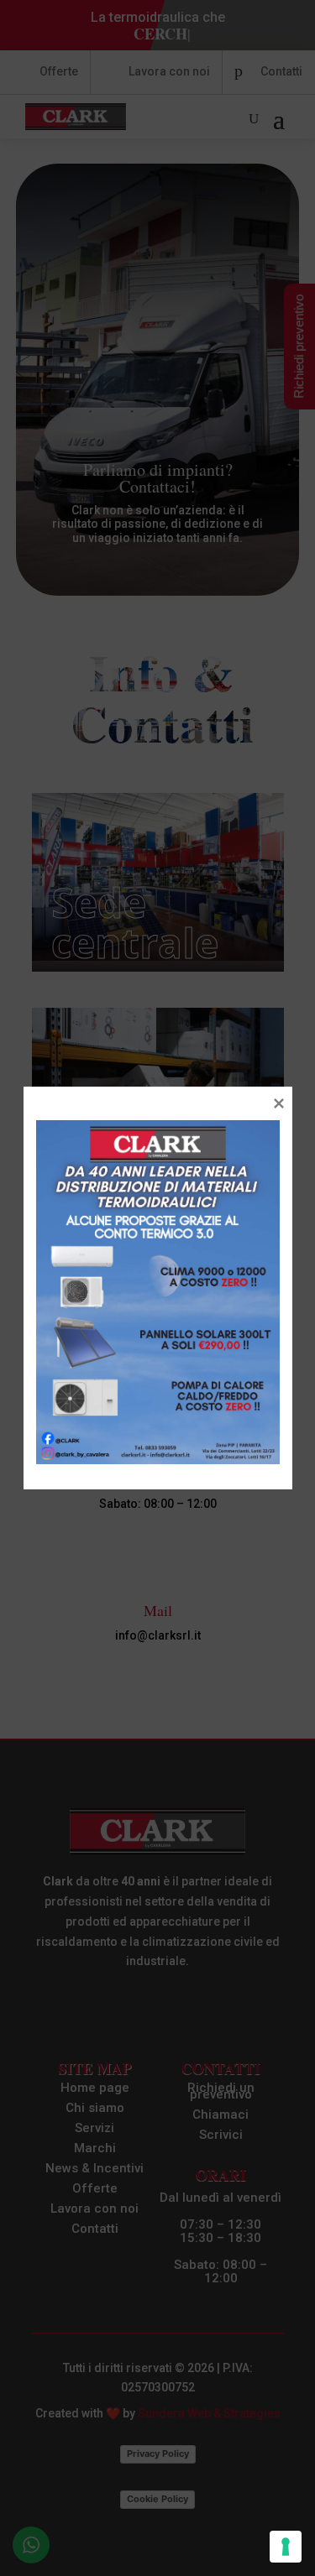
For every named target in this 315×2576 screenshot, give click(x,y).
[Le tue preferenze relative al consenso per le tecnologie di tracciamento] (286, 2547)
